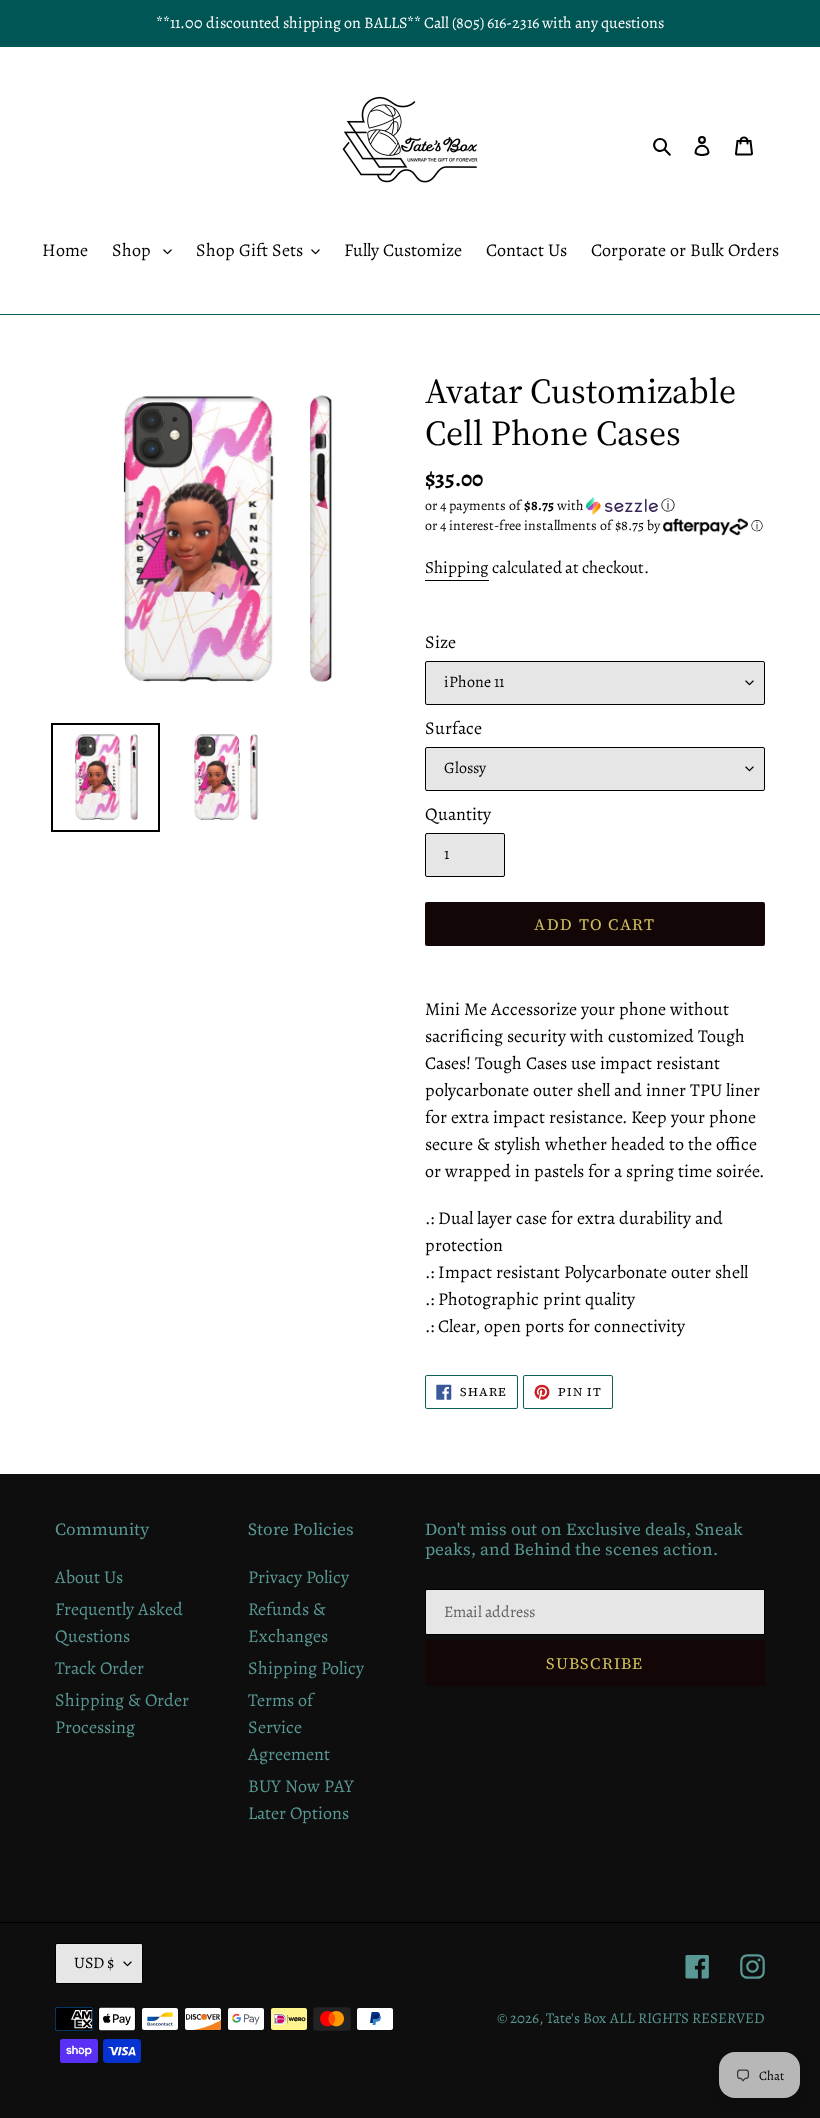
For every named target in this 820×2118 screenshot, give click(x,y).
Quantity (458, 814)
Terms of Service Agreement (289, 1727)
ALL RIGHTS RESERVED (687, 2018)
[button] (550, 505)
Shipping (457, 567)
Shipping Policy (306, 1668)
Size (440, 642)
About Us (89, 1577)
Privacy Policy (298, 1577)
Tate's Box (576, 2018)
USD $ (94, 1963)
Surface (453, 728)
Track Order (99, 1668)
